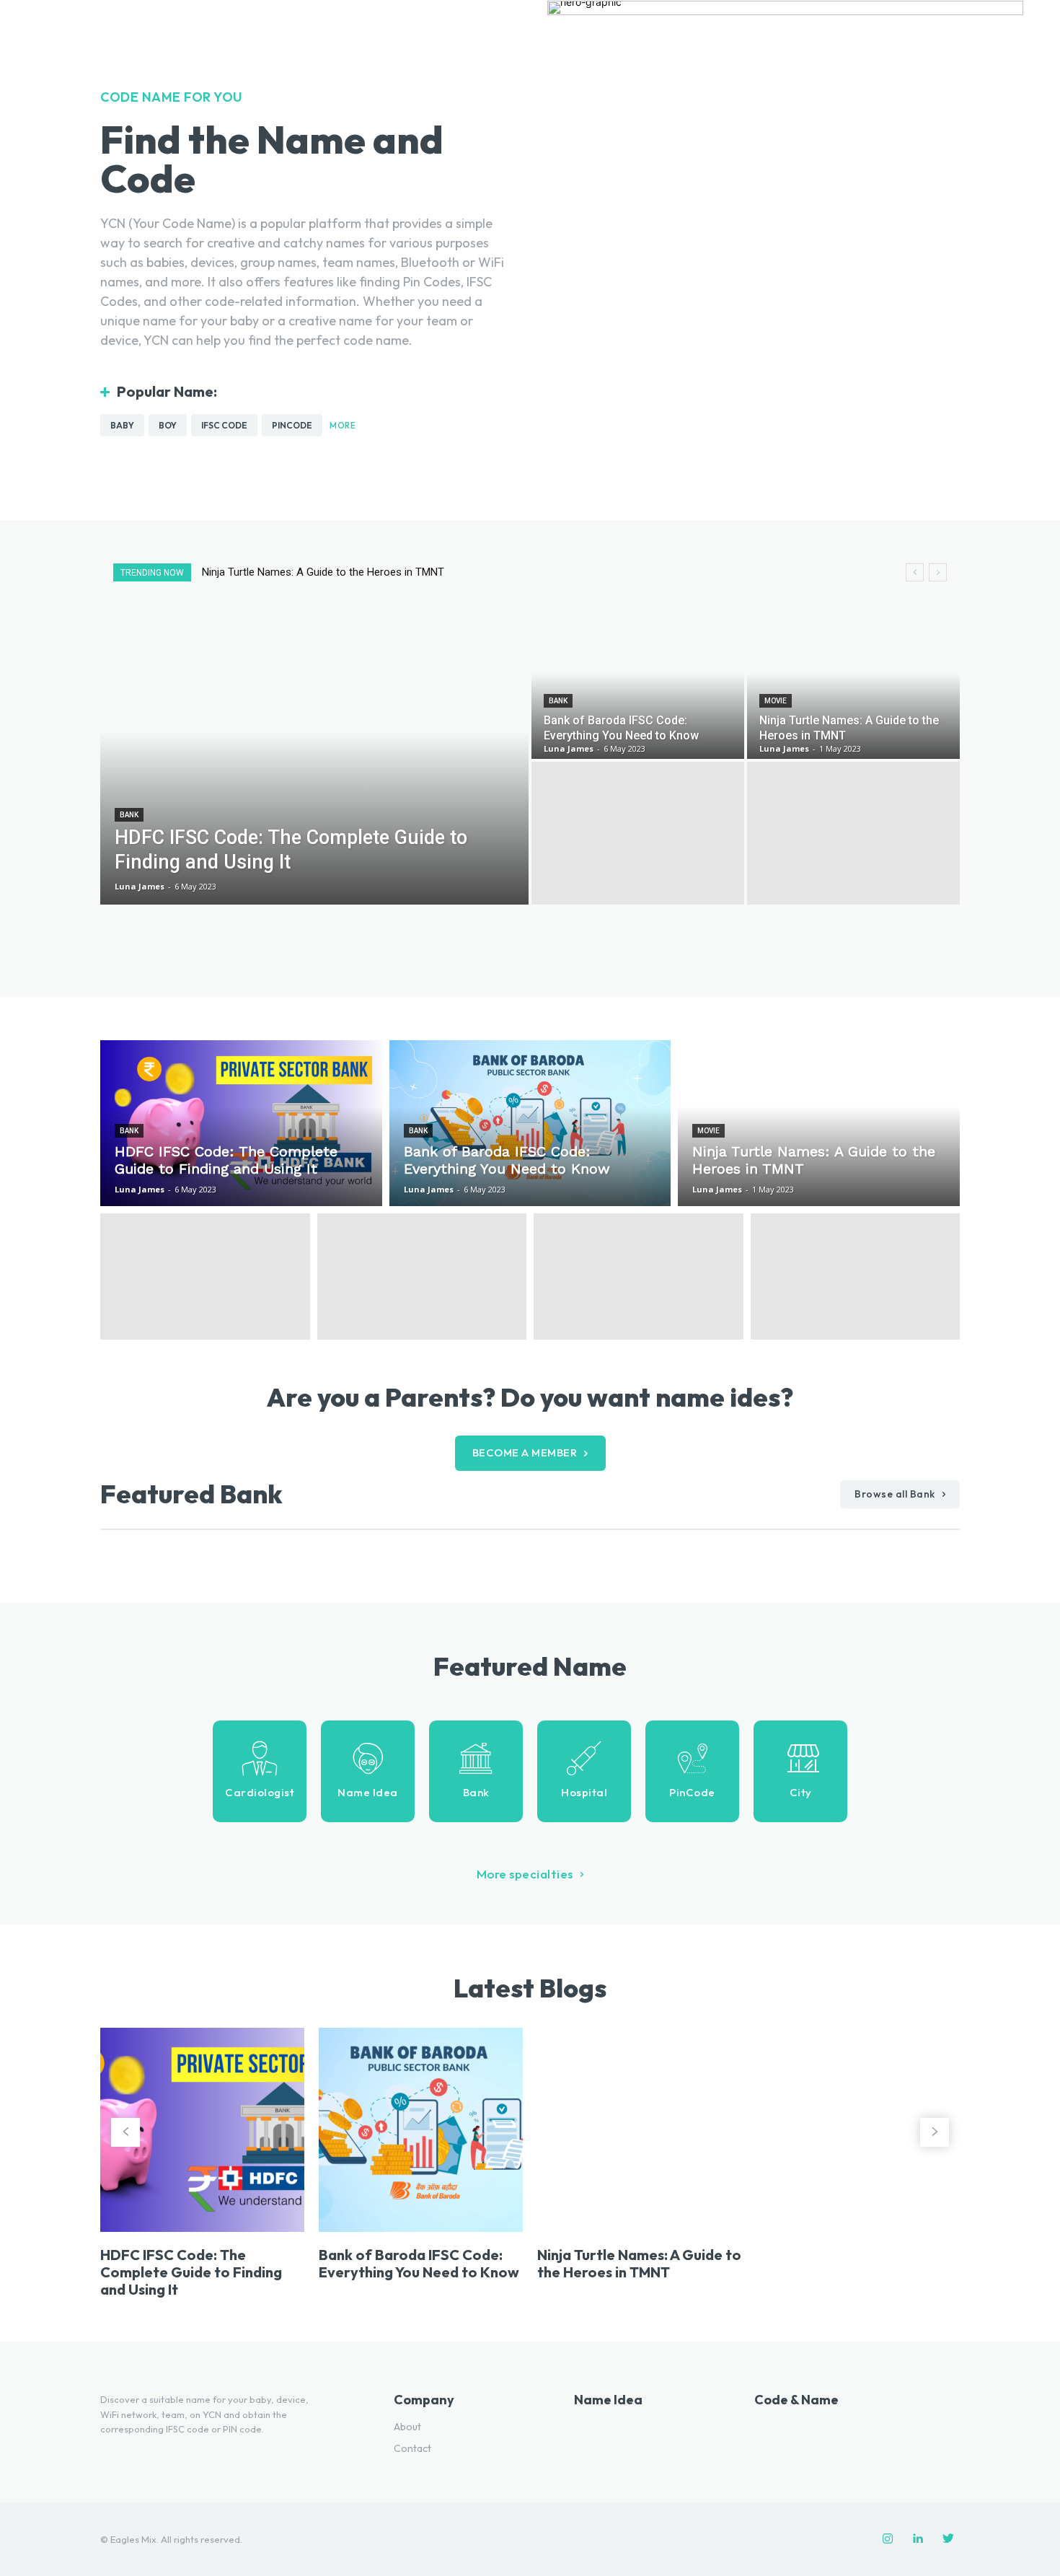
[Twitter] (948, 2539)
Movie (776, 701)
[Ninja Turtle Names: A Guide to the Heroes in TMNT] (853, 687)
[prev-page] (125, 2132)
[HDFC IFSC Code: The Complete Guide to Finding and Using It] (314, 760)
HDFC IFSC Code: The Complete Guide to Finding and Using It (360, 572)
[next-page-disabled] (935, 2132)
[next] (938, 572)
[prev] (915, 572)
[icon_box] (260, 1771)
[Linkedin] (918, 2539)
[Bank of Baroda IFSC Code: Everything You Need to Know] (638, 687)
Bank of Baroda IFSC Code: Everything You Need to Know (419, 2263)
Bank (129, 815)
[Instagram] (888, 2539)
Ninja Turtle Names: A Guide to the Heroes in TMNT (639, 2263)
